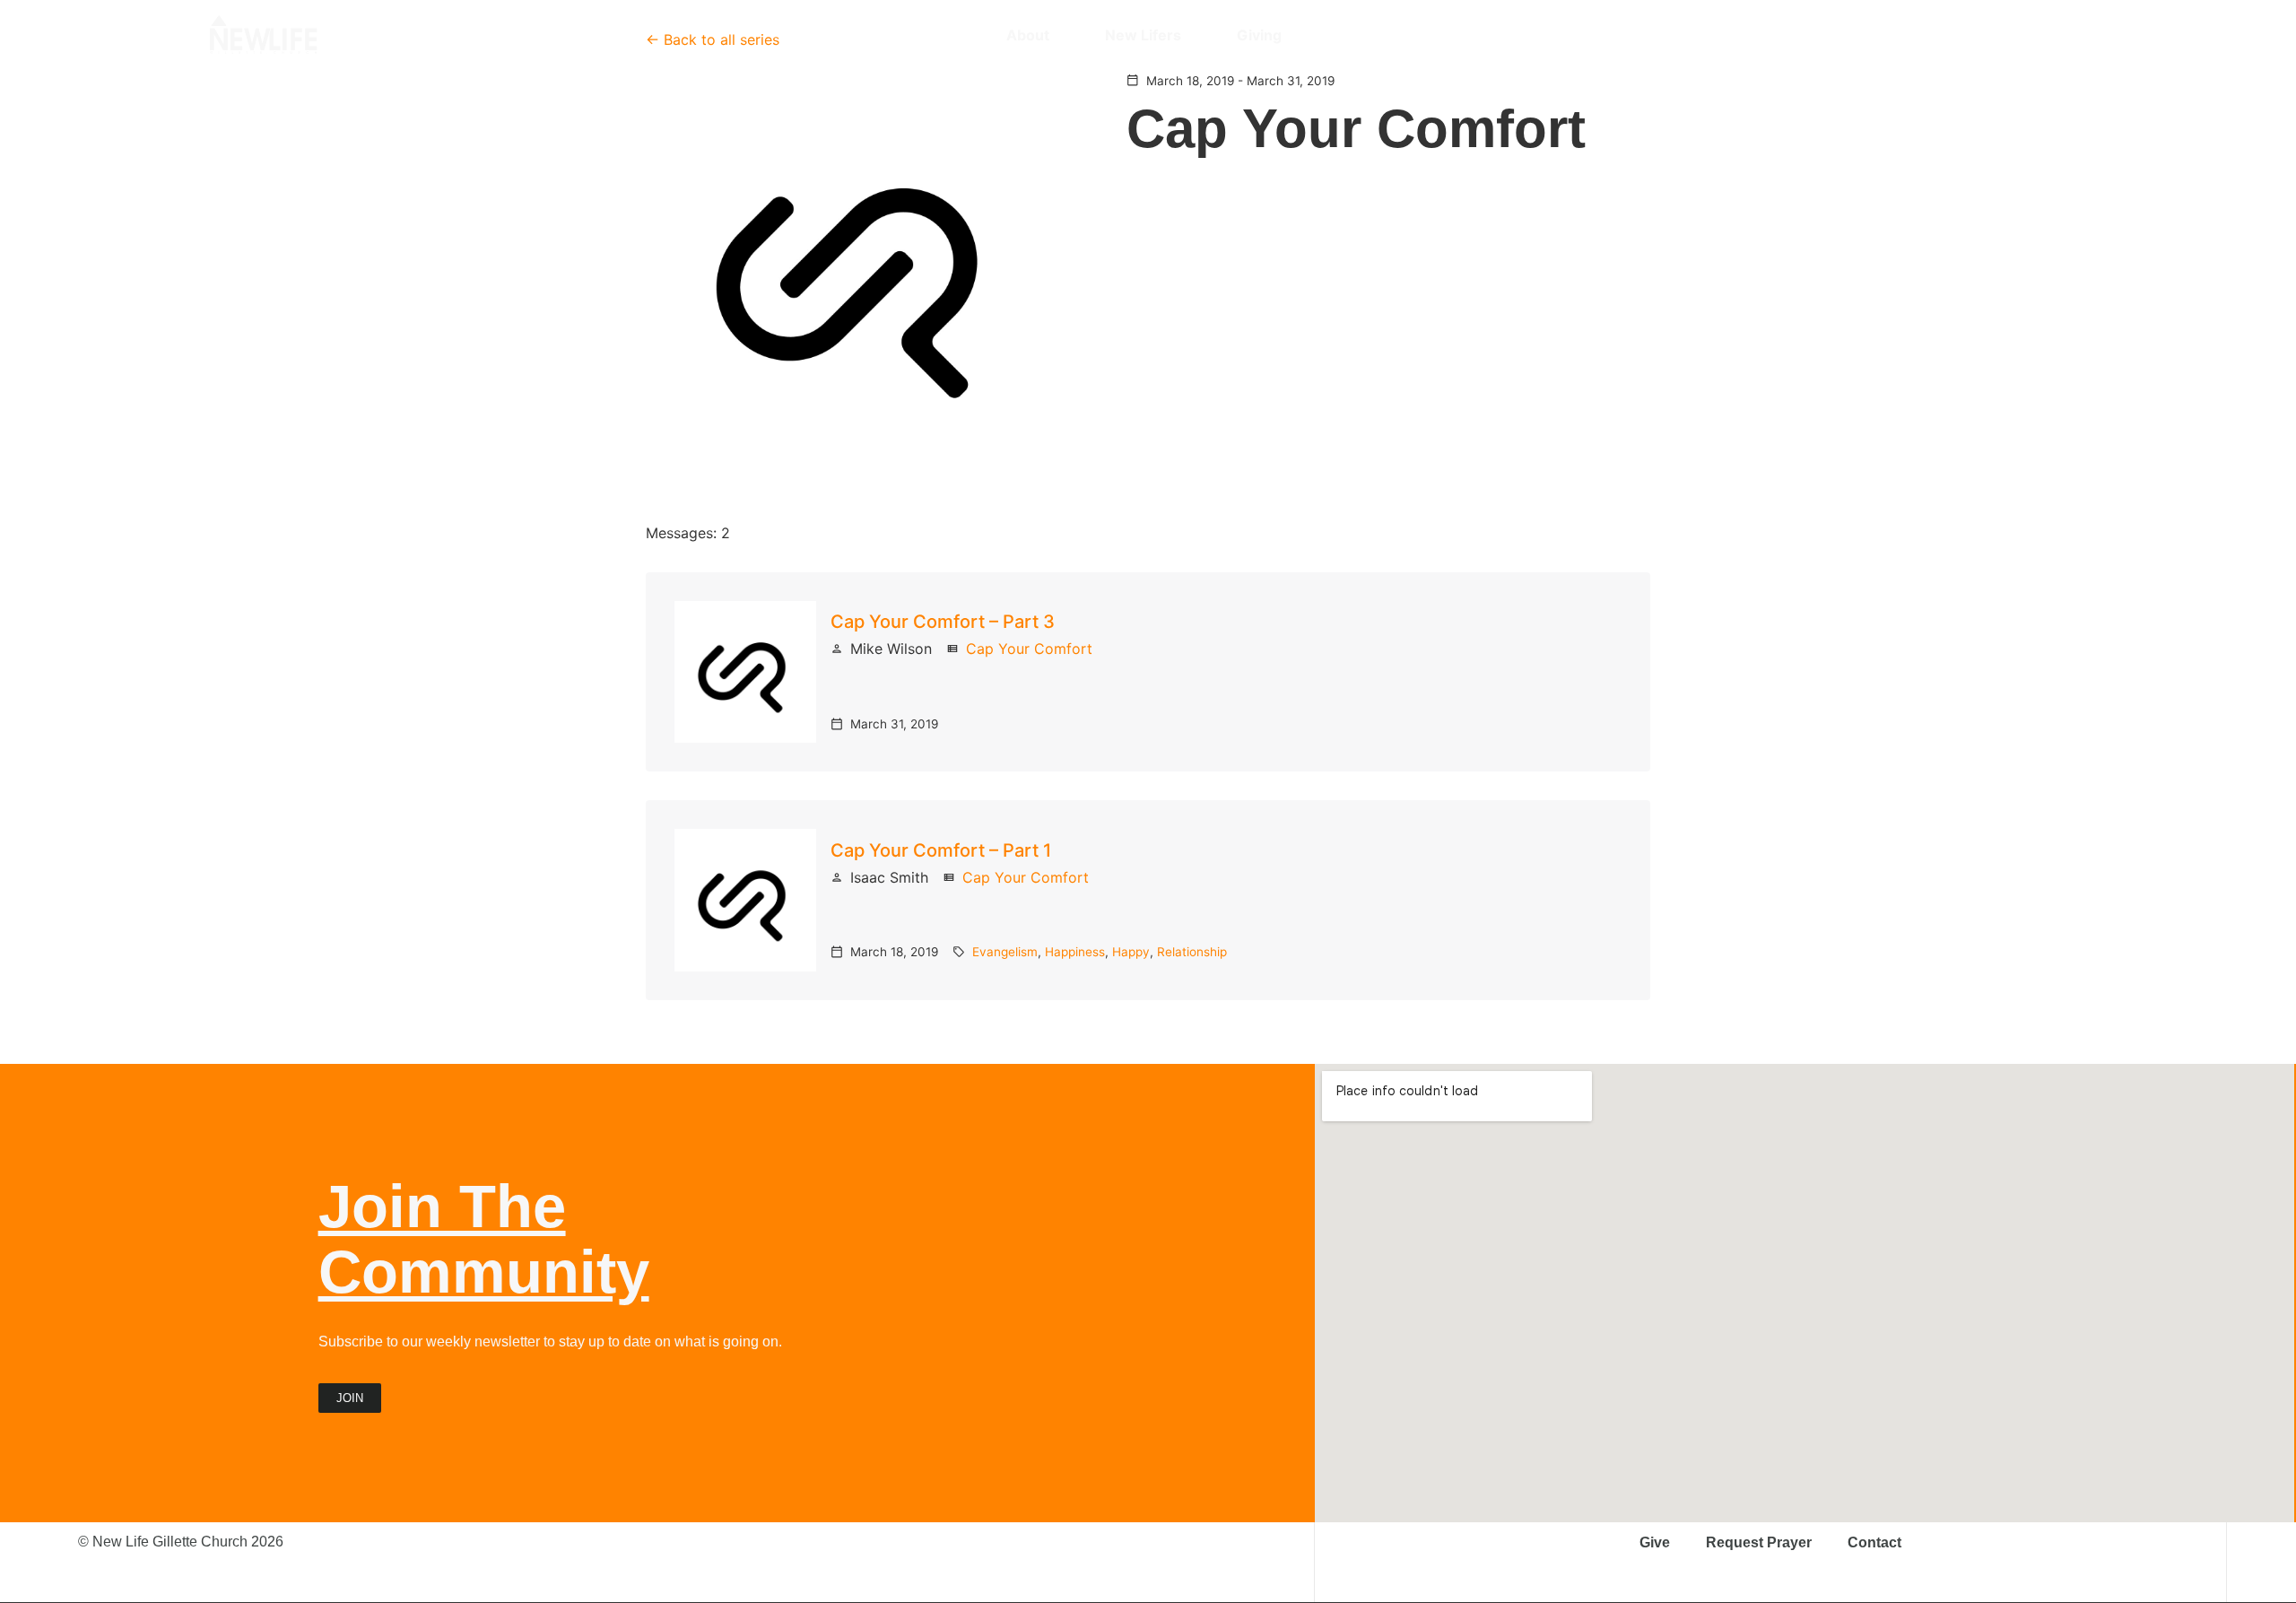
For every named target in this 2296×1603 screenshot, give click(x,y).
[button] (2076, 35)
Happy (1131, 952)
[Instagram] (1944, 35)
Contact (1874, 1542)
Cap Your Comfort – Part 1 (941, 850)
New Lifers (1143, 35)
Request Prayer (1759, 1542)
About (1028, 35)
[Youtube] (2006, 35)
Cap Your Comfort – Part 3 (943, 622)
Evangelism (1005, 952)
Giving (1259, 35)
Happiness (1075, 952)
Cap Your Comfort (1029, 649)
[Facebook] (1975, 35)
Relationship (1192, 952)
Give (1655, 1542)
